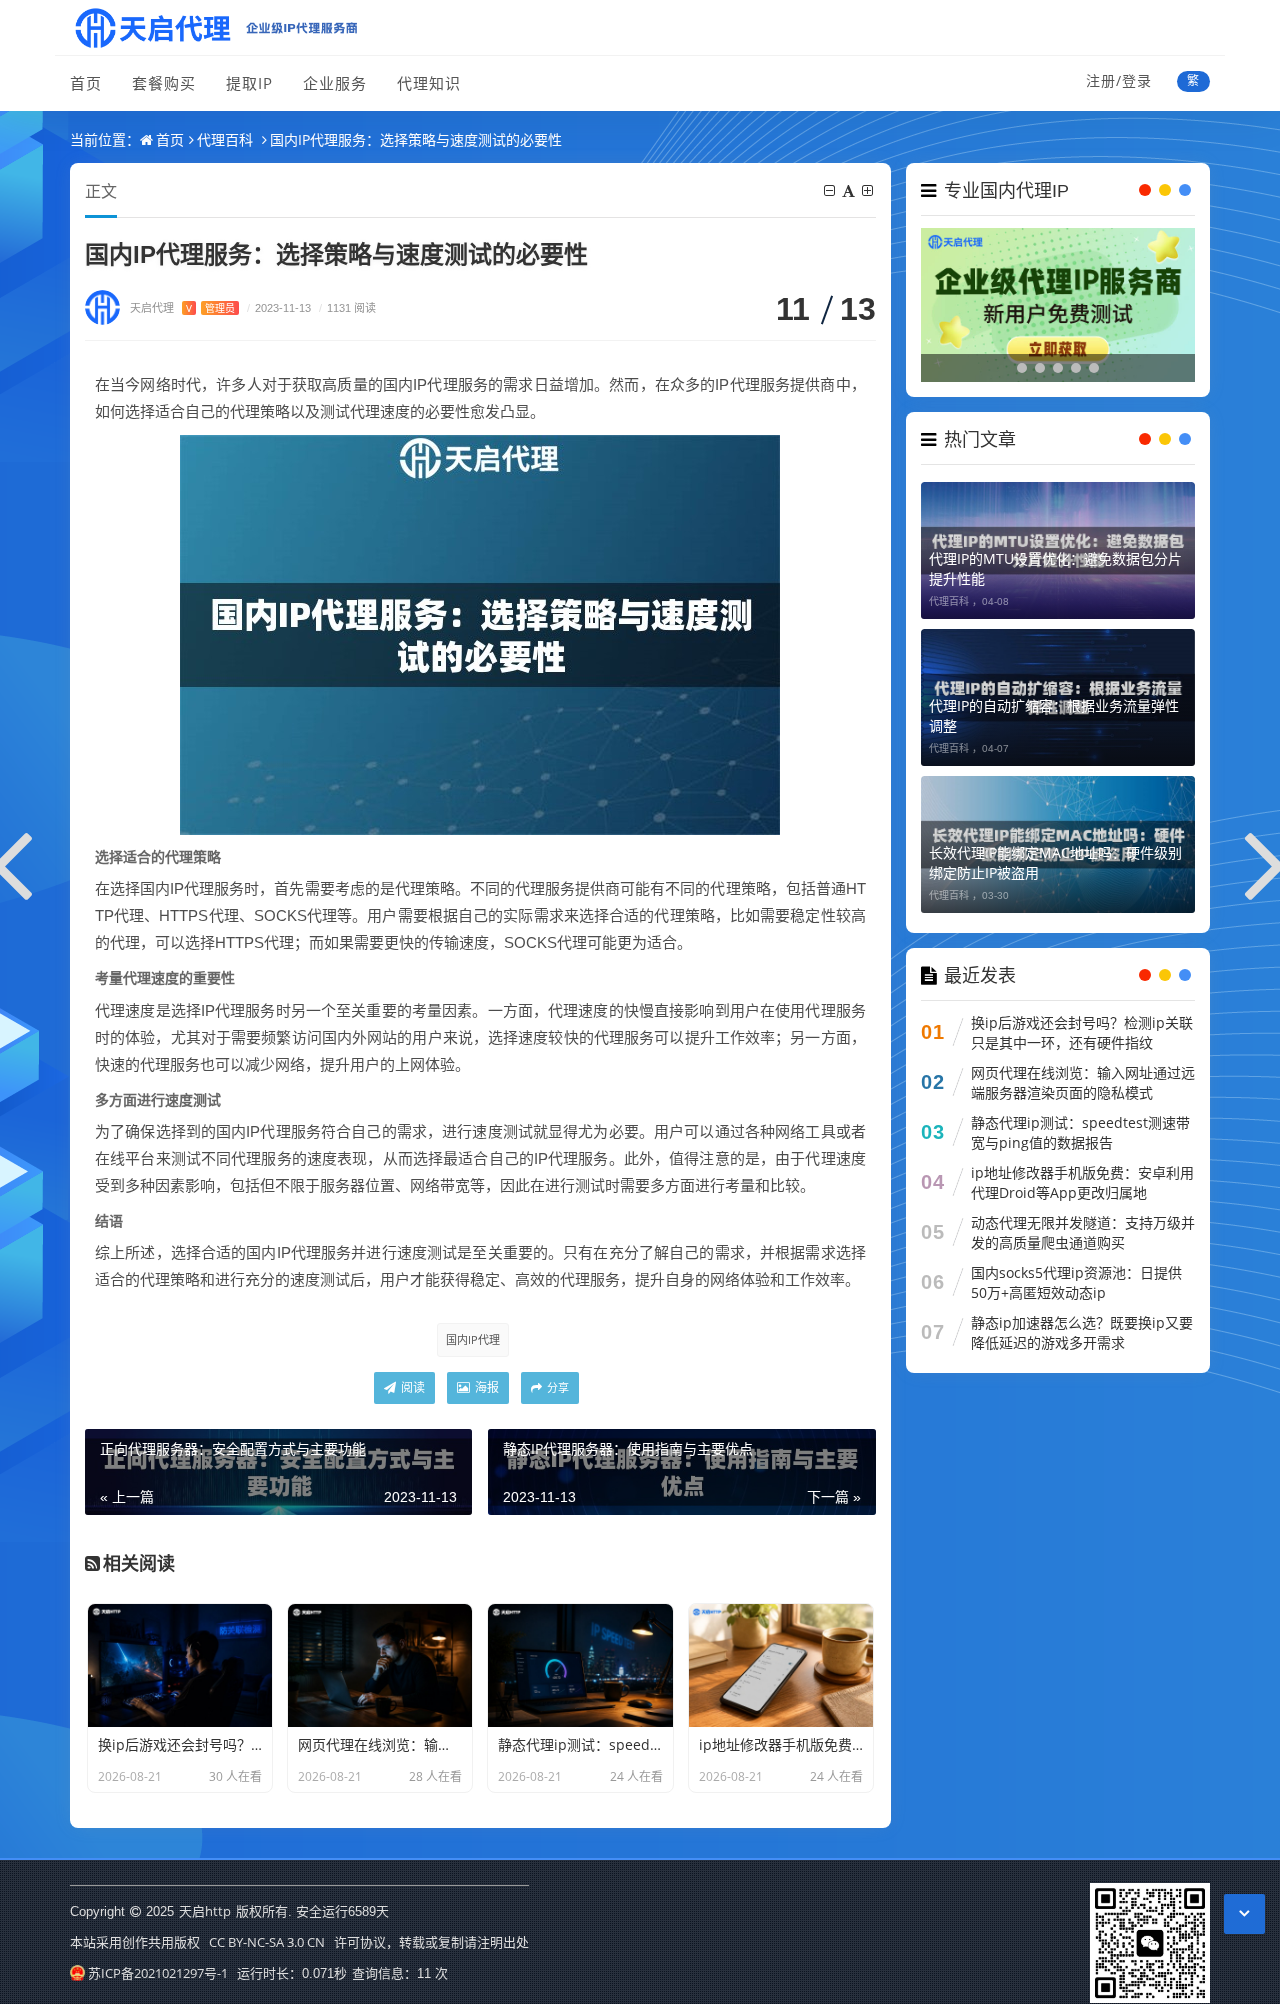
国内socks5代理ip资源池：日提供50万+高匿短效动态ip (1076, 1282)
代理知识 (429, 83)
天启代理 (182, 307)
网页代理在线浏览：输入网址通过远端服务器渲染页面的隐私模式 (1083, 1082)
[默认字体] (850, 190)
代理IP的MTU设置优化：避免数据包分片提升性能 (1055, 568)
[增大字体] (869, 190)
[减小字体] (831, 190)
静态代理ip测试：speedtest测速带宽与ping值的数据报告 (1080, 1132)
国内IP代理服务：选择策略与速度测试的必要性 (416, 139)
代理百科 (225, 139)
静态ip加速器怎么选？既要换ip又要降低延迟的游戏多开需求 (1082, 1332)
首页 (86, 83)
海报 (485, 1387)
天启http (205, 1911)
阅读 (411, 1387)
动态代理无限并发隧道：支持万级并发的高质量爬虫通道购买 (1083, 1232)
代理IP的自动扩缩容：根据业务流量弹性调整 (1054, 715)
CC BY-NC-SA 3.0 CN (267, 1942)
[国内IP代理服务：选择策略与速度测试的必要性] (480, 633)
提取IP (249, 83)
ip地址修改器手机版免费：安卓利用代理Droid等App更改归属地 (1082, 1182)
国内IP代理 (473, 1339)
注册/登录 (1119, 80)
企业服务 (335, 83)
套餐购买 (164, 83)
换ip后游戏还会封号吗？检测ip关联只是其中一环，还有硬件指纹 (1082, 1032)
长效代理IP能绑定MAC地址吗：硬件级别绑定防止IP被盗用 (1055, 862)
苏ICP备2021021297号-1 (158, 1973)
